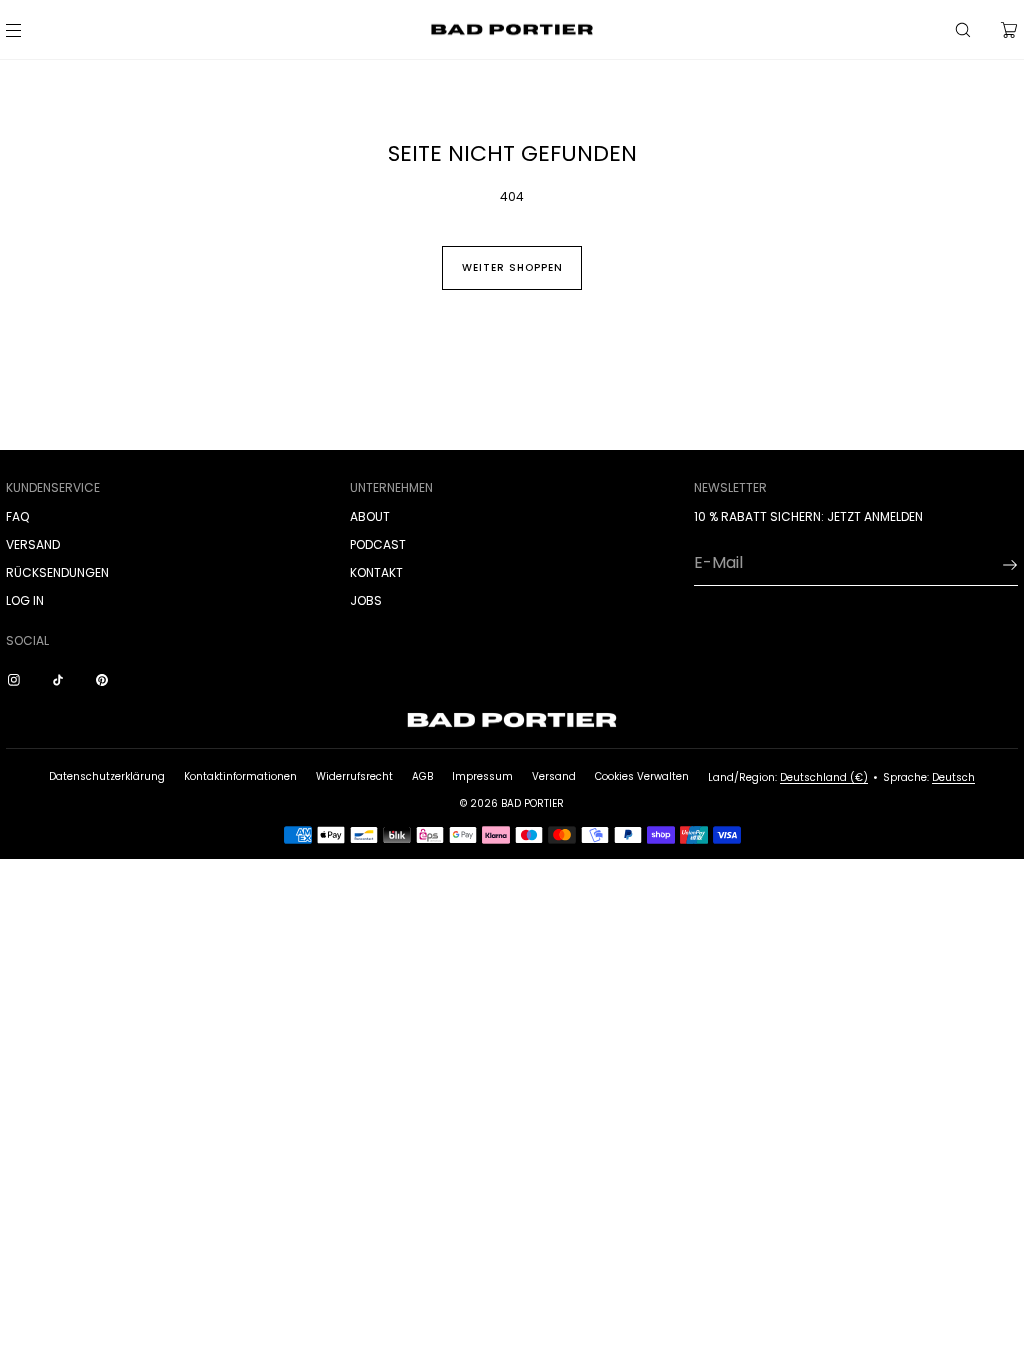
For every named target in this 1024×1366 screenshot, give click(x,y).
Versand (554, 776)
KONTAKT (376, 572)
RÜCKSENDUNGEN (57, 572)
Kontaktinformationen (240, 776)
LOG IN (25, 600)
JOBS (366, 600)
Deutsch (953, 777)
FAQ (17, 516)
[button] (963, 29)
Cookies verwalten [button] (642, 776)
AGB (422, 776)
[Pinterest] (106, 680)
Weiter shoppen (512, 267)
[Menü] (30, 29)
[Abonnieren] (993, 565)
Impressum (482, 776)
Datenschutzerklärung (107, 776)
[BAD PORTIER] (512, 30)
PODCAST (378, 544)
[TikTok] (62, 680)
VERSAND (33, 544)
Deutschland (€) (824, 777)
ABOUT (370, 516)
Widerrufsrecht (354, 776)
